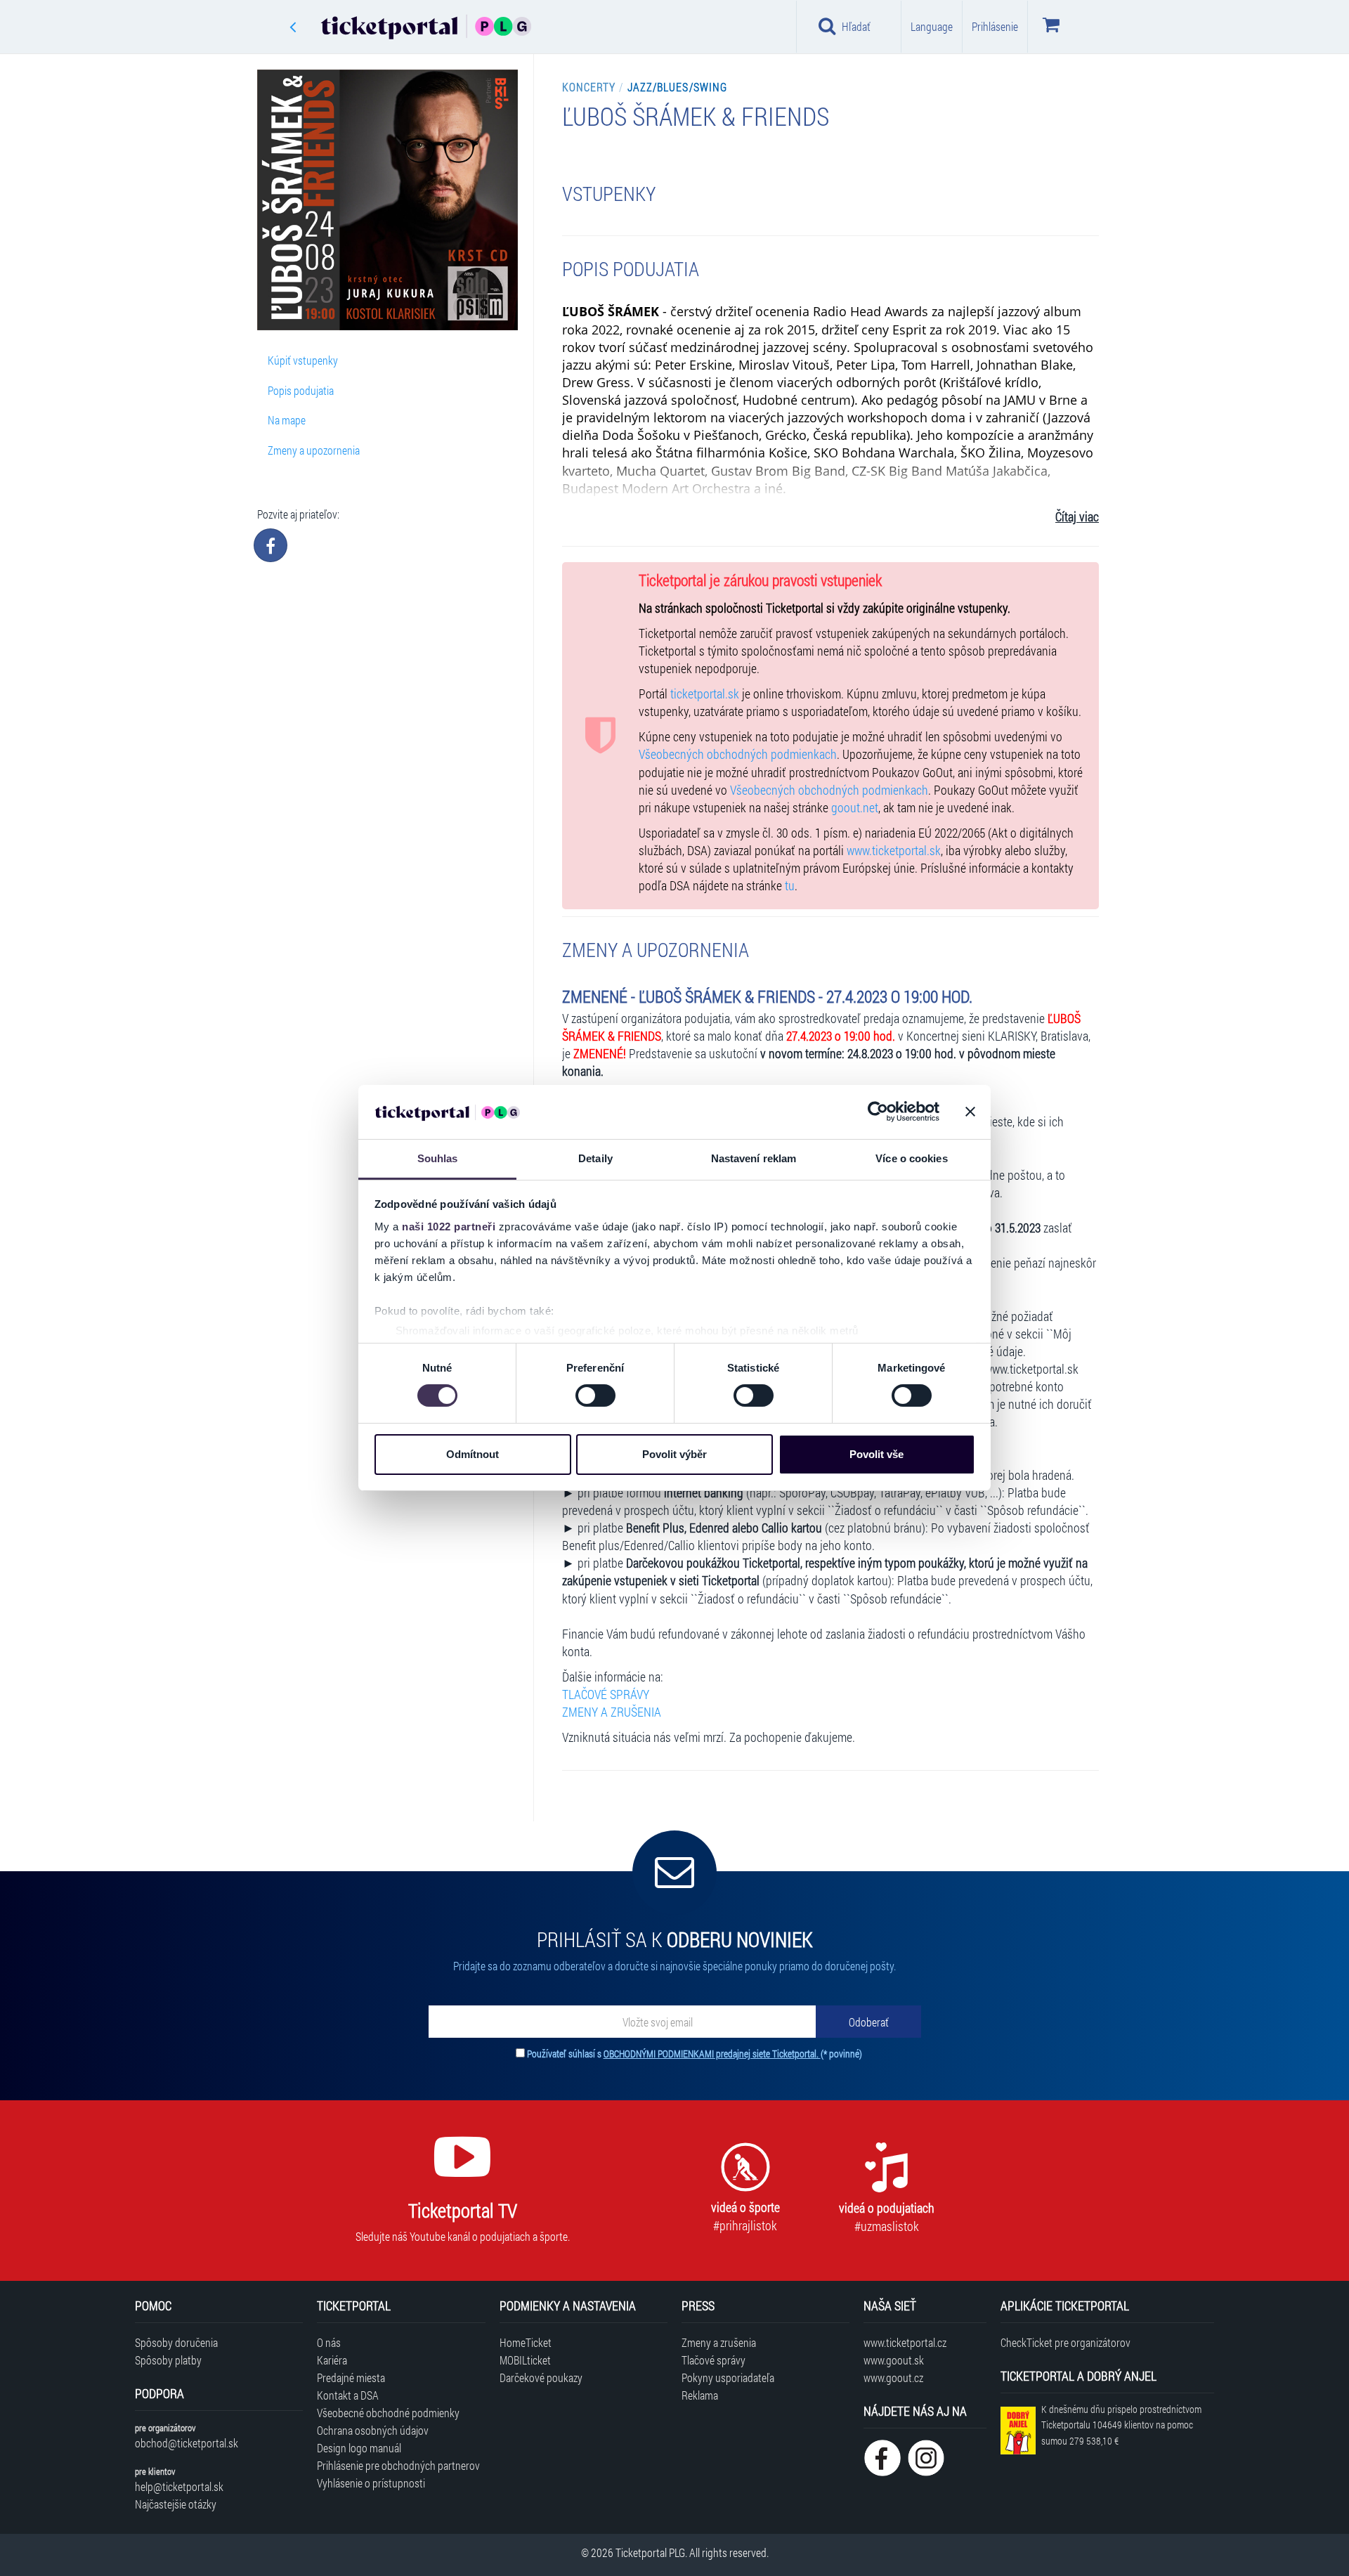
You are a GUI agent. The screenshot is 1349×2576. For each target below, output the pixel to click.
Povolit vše (876, 1454)
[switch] (595, 1396)
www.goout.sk (894, 2360)
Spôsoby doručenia (176, 2342)
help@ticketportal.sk (179, 2486)
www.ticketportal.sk (894, 851)
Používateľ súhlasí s (695, 2054)
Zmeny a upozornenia (314, 450)
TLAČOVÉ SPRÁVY (606, 1694)
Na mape (287, 420)
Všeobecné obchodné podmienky (388, 2413)
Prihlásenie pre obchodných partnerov (398, 2465)
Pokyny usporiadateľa (728, 2377)
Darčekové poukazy (541, 2377)
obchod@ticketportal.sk (187, 2443)
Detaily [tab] (595, 1158)
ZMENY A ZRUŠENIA (612, 1712)
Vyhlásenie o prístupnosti (371, 2483)
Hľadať (856, 26)
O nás (329, 2342)
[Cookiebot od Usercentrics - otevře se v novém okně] (878, 1112)
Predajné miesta (351, 2377)
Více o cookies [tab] (911, 1158)
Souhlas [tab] (438, 1158)
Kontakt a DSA (348, 2395)
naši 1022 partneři (449, 1227)
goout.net (855, 808)
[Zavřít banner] (970, 1112)
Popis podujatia (301, 390)
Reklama (700, 2395)
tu (790, 886)
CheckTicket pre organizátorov (1065, 2342)
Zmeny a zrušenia (719, 2342)
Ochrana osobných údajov (373, 2430)
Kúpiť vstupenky (303, 360)
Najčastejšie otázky (176, 2504)
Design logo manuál (359, 2448)
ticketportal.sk (705, 694)
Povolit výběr (674, 1454)
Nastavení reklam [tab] (754, 1158)
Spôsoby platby (168, 2360)
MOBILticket (525, 2360)
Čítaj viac (1077, 517)
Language (932, 26)
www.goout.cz (893, 2377)
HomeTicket (526, 2342)
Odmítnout (473, 1454)
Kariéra (332, 2360)
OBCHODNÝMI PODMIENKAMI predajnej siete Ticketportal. (712, 2054)
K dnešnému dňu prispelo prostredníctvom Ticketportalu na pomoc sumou (1121, 2425)
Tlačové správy (713, 2360)
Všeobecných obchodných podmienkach (738, 754)
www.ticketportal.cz (905, 2342)
